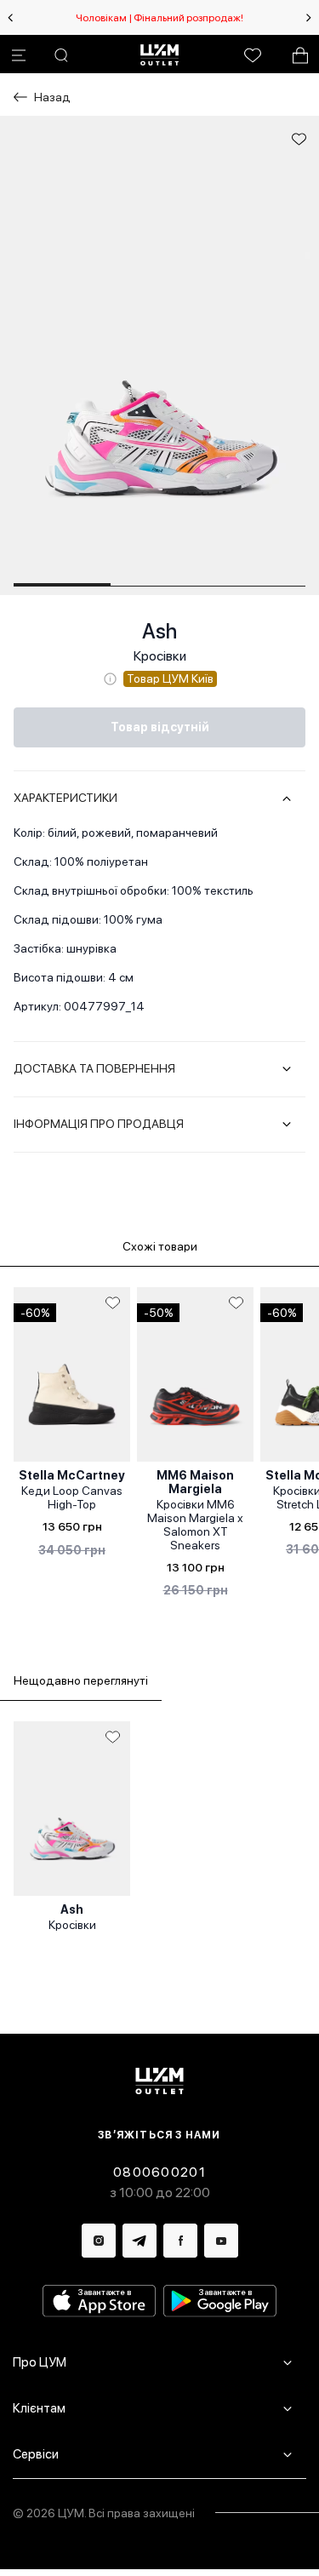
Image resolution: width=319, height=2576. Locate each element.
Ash (159, 631)
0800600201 (159, 2172)
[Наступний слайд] (309, 18)
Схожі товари (160, 1246)
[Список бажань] (253, 55)
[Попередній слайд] (10, 18)
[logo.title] (159, 2081)
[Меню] (19, 55)
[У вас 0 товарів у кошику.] (300, 55)
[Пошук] (61, 55)
